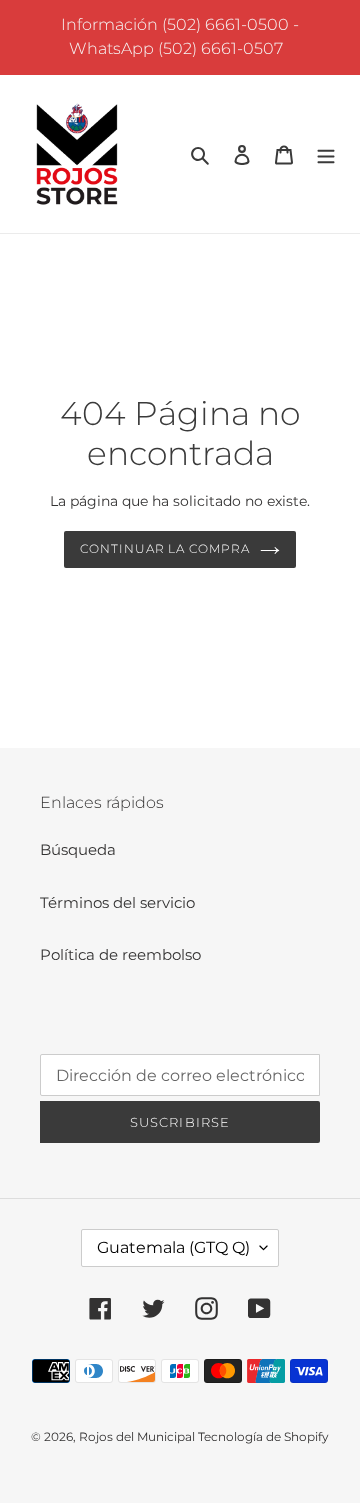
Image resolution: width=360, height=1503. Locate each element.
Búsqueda (78, 849)
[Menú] (326, 154)
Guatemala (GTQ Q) (173, 1247)
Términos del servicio (117, 902)
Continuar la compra (165, 548)
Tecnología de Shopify (263, 1436)
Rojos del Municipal (138, 1436)
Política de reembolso (120, 954)
